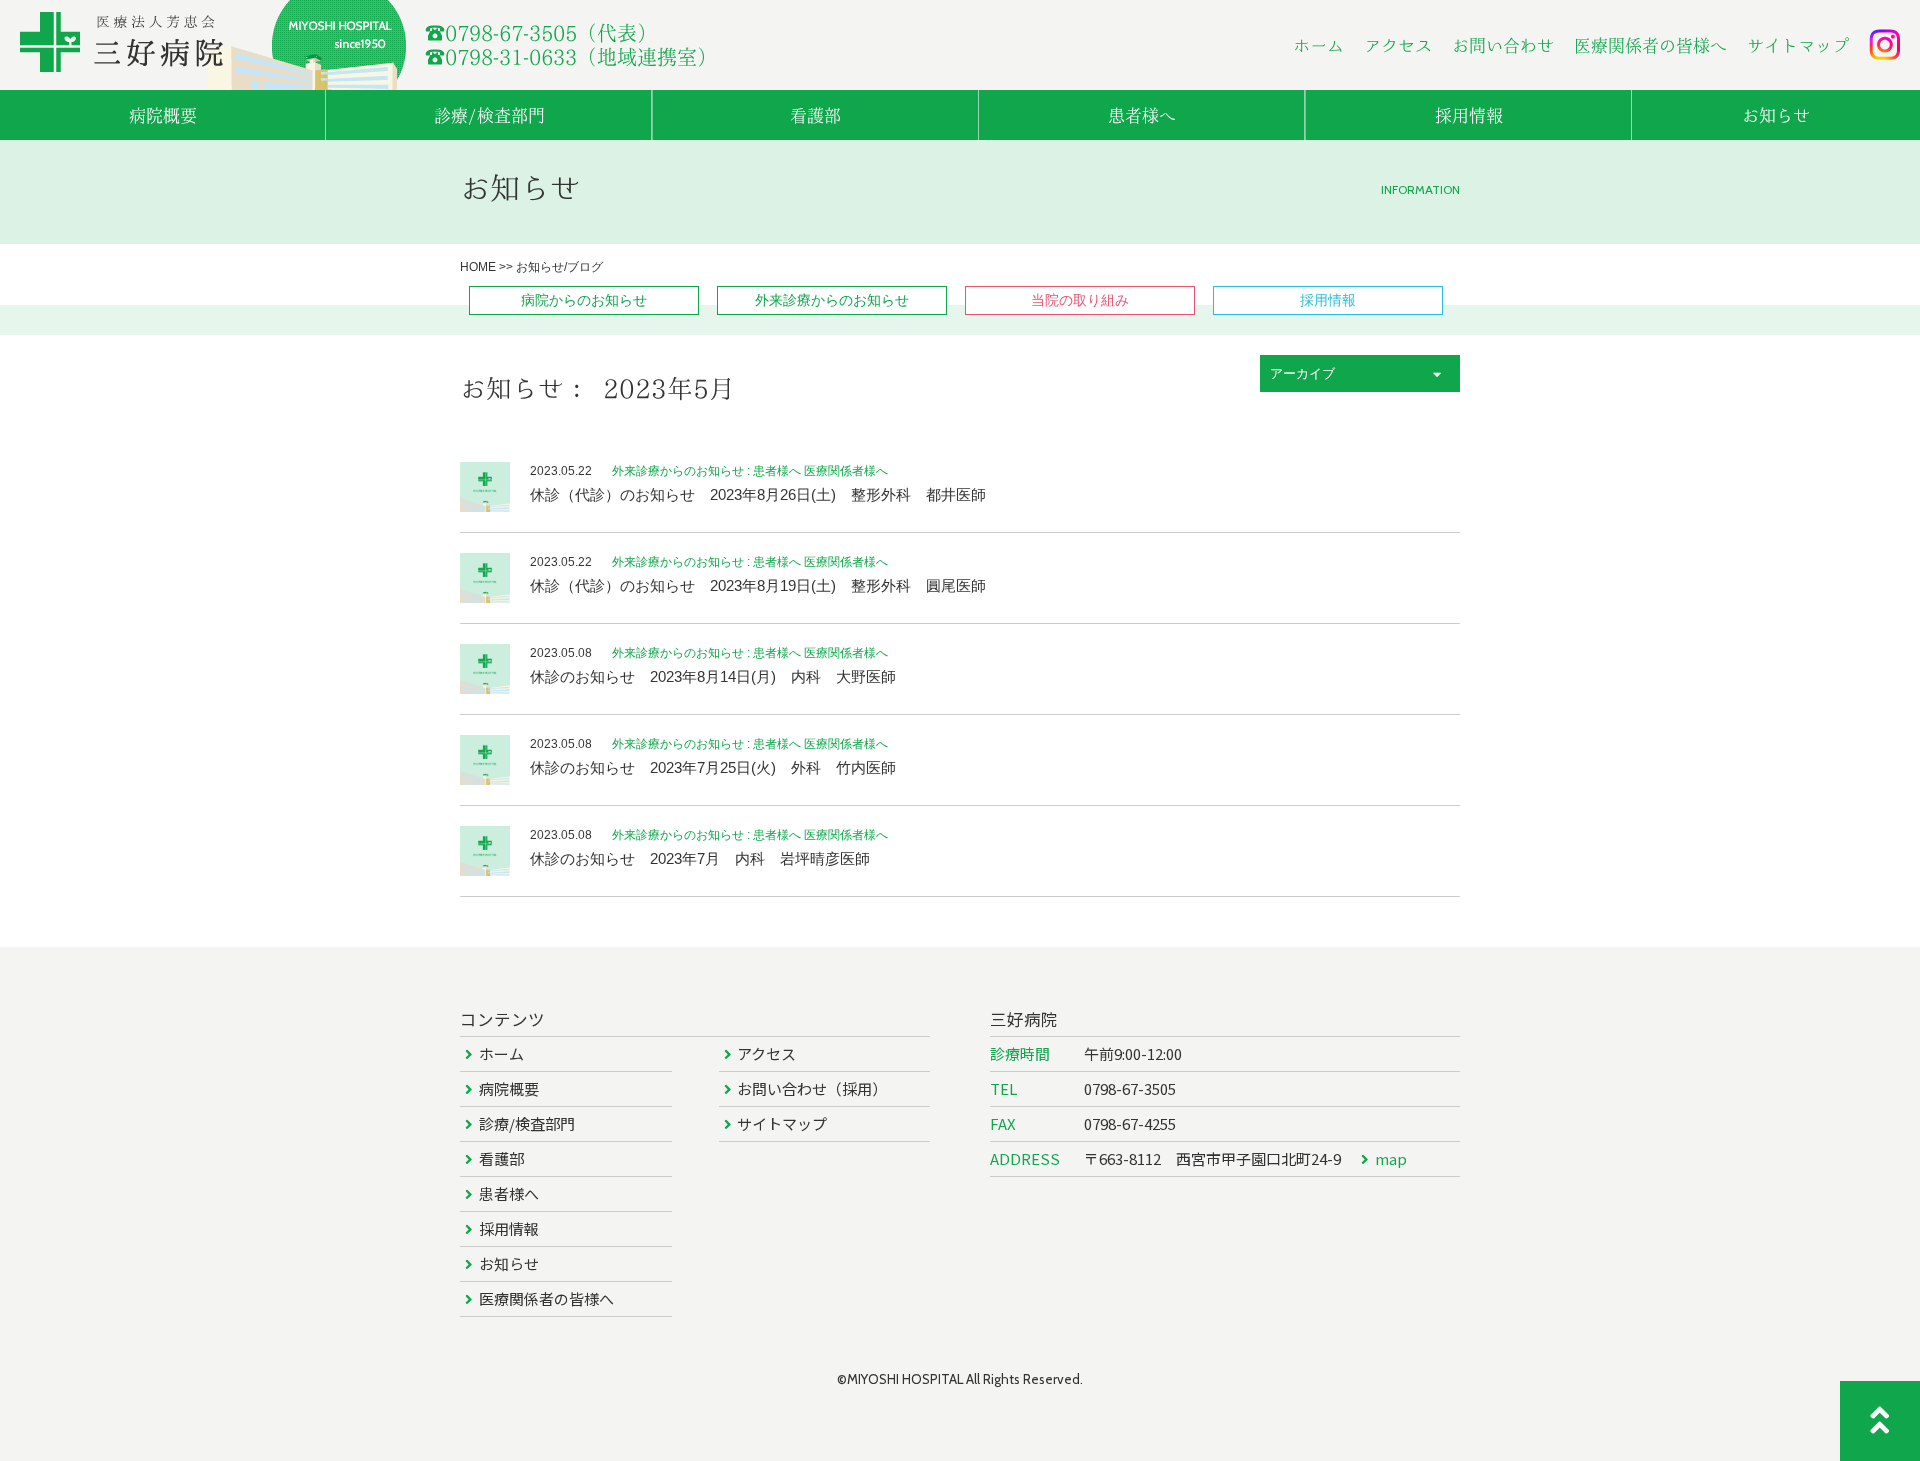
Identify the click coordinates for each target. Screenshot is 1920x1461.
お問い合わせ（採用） (812, 1088)
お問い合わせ (1503, 45)
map (1391, 1158)
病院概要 (509, 1088)
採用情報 (509, 1228)
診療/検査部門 (527, 1123)
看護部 (501, 1158)
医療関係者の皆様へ (1650, 45)
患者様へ (509, 1193)
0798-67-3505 (1130, 1088)
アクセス (1398, 45)
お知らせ (509, 1263)
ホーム (1318, 45)
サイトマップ (1798, 45)
